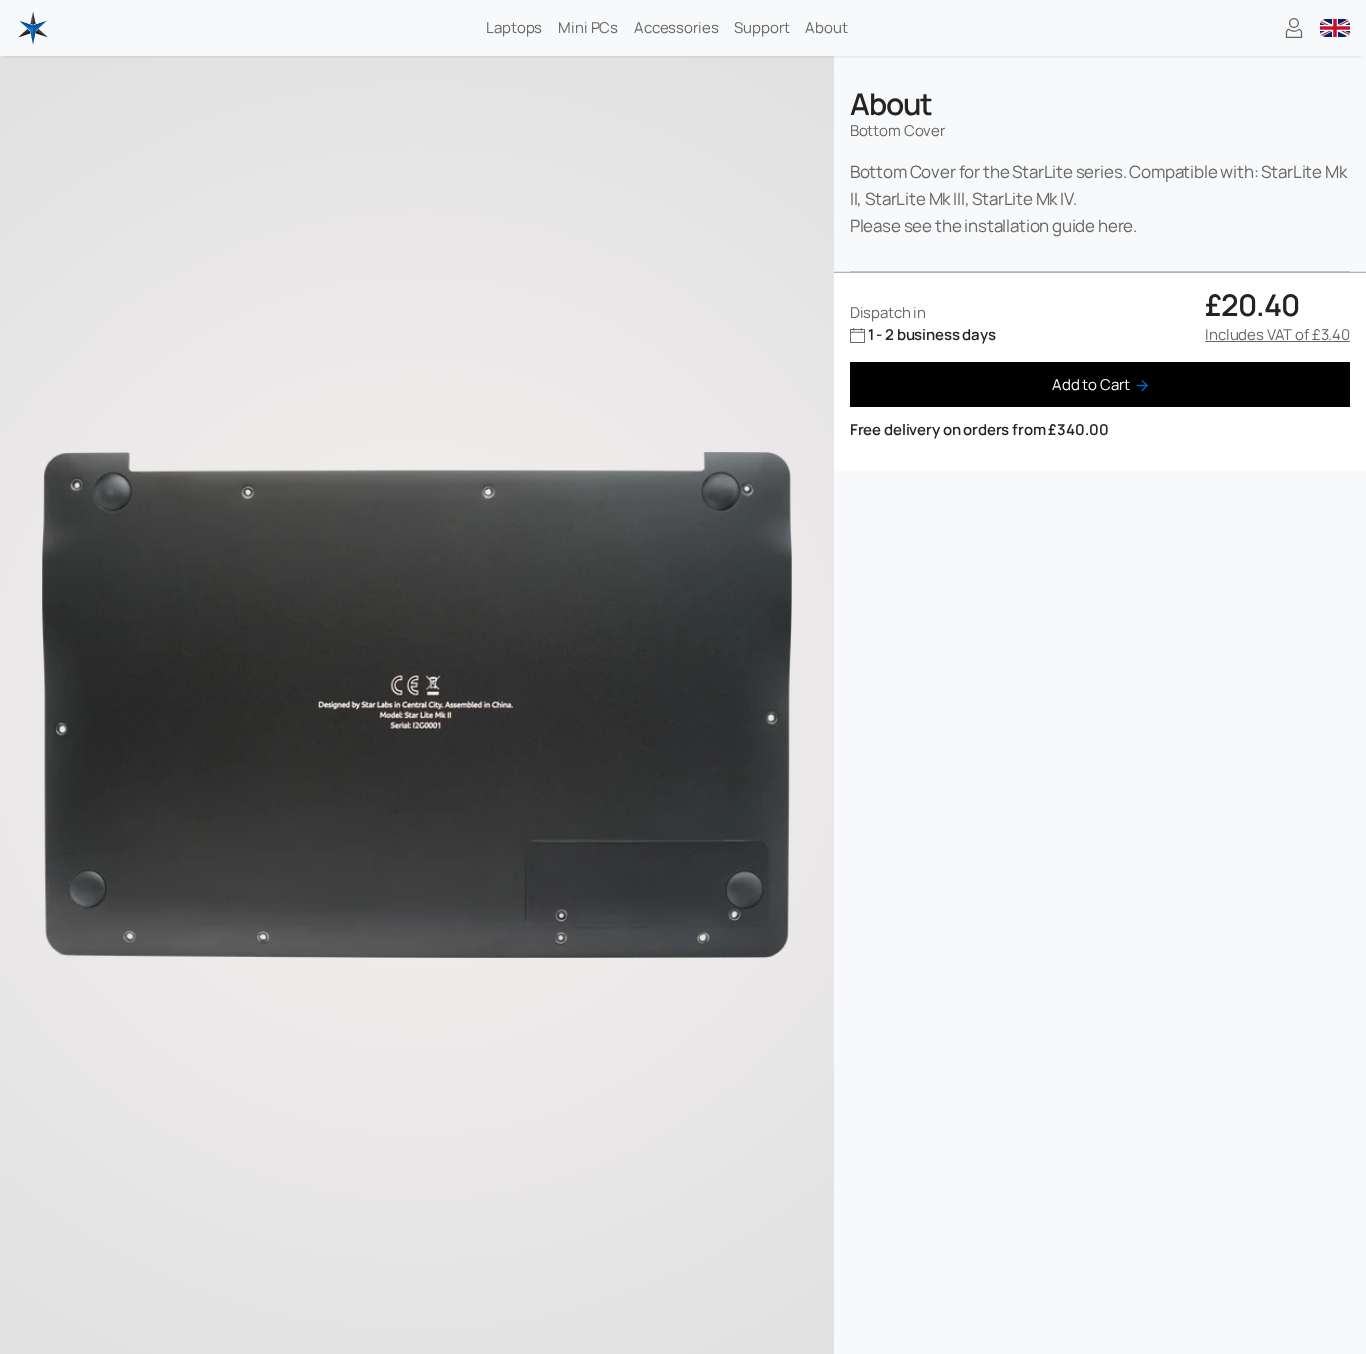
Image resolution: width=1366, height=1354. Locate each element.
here (1115, 225)
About (826, 27)
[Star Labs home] (33, 28)
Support (761, 27)
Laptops (514, 27)
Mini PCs (588, 27)
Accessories (676, 27)
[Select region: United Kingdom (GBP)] (1335, 28)
